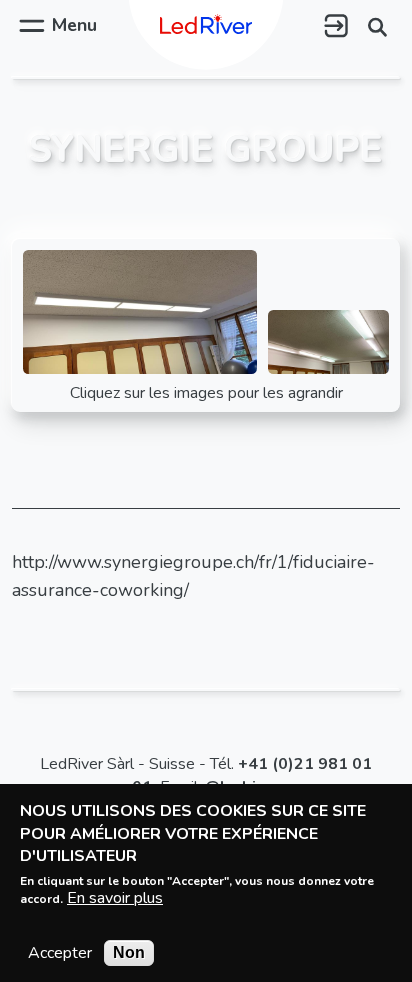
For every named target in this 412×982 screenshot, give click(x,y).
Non (129, 952)
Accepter (60, 953)
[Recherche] (380, 26)
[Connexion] (336, 26)
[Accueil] (206, 25)
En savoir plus (115, 898)
